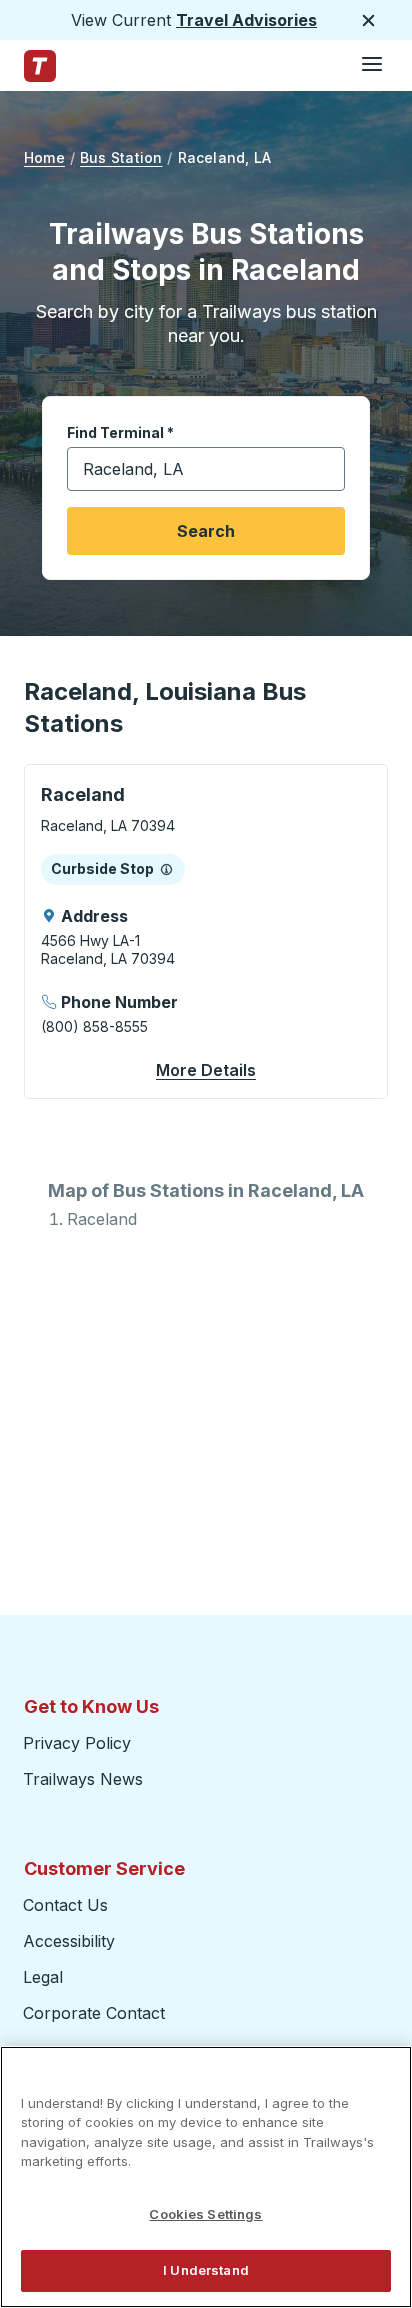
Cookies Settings (205, 2214)
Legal (43, 1977)
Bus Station (121, 157)
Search (206, 531)
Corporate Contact (94, 2013)
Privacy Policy (77, 1743)
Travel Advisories (246, 20)
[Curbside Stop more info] (166, 869)
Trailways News (83, 1779)
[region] (206, 2177)
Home (44, 157)
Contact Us (65, 1905)
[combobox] (206, 469)
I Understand (206, 2270)
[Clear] (323, 469)
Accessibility (69, 1941)
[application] (206, 931)
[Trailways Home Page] (40, 66)
